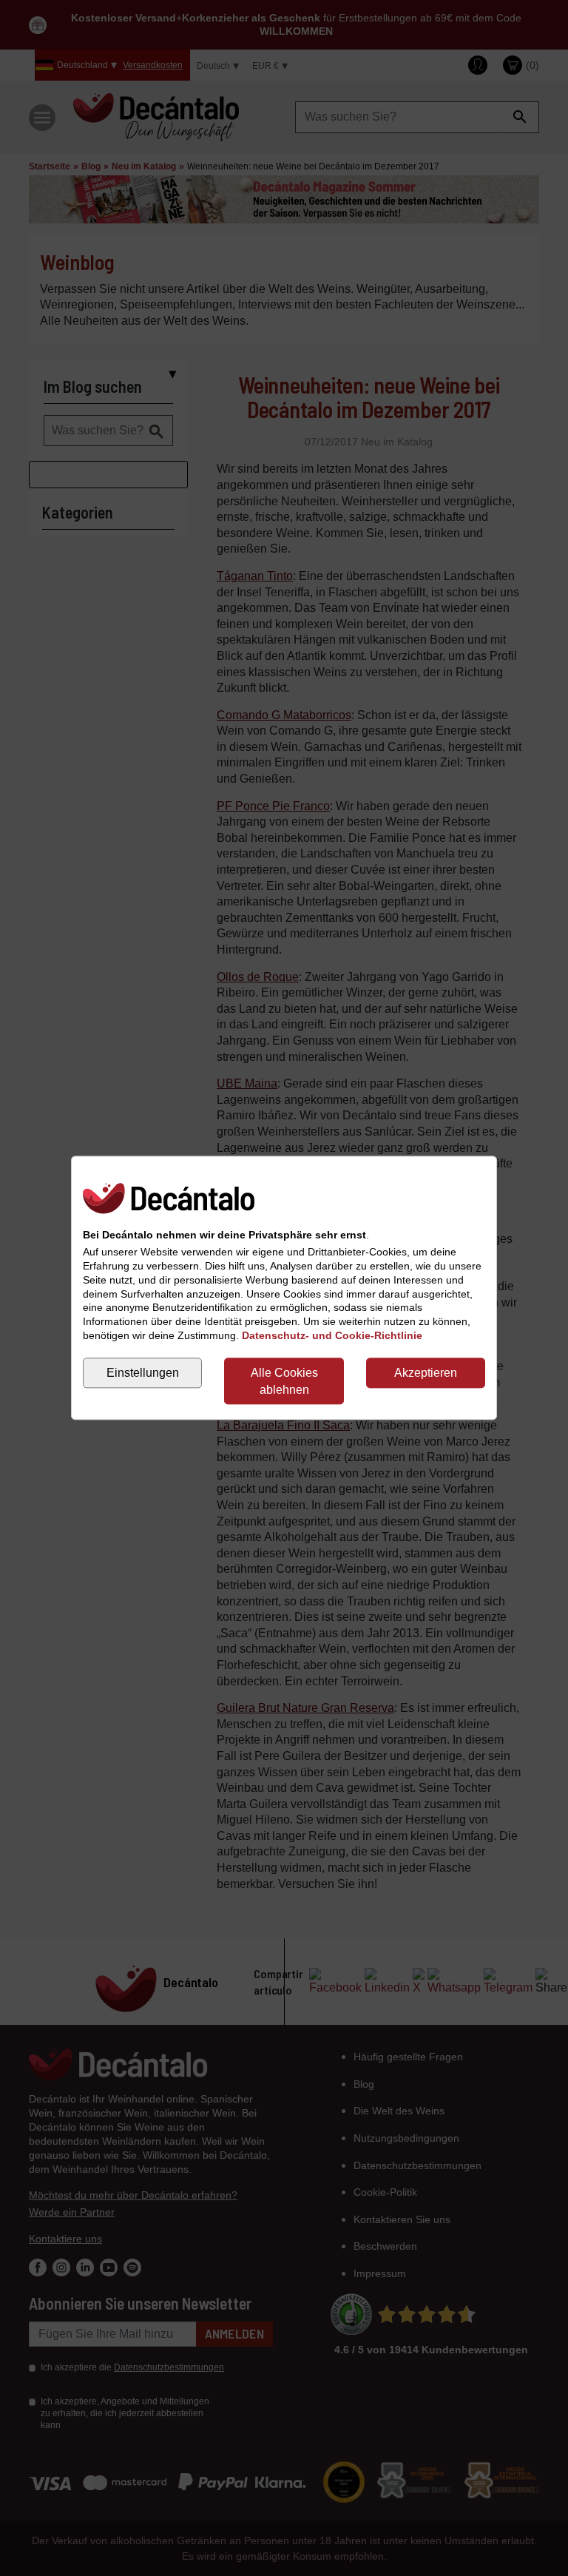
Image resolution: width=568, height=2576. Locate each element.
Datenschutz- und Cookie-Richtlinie (332, 1336)
